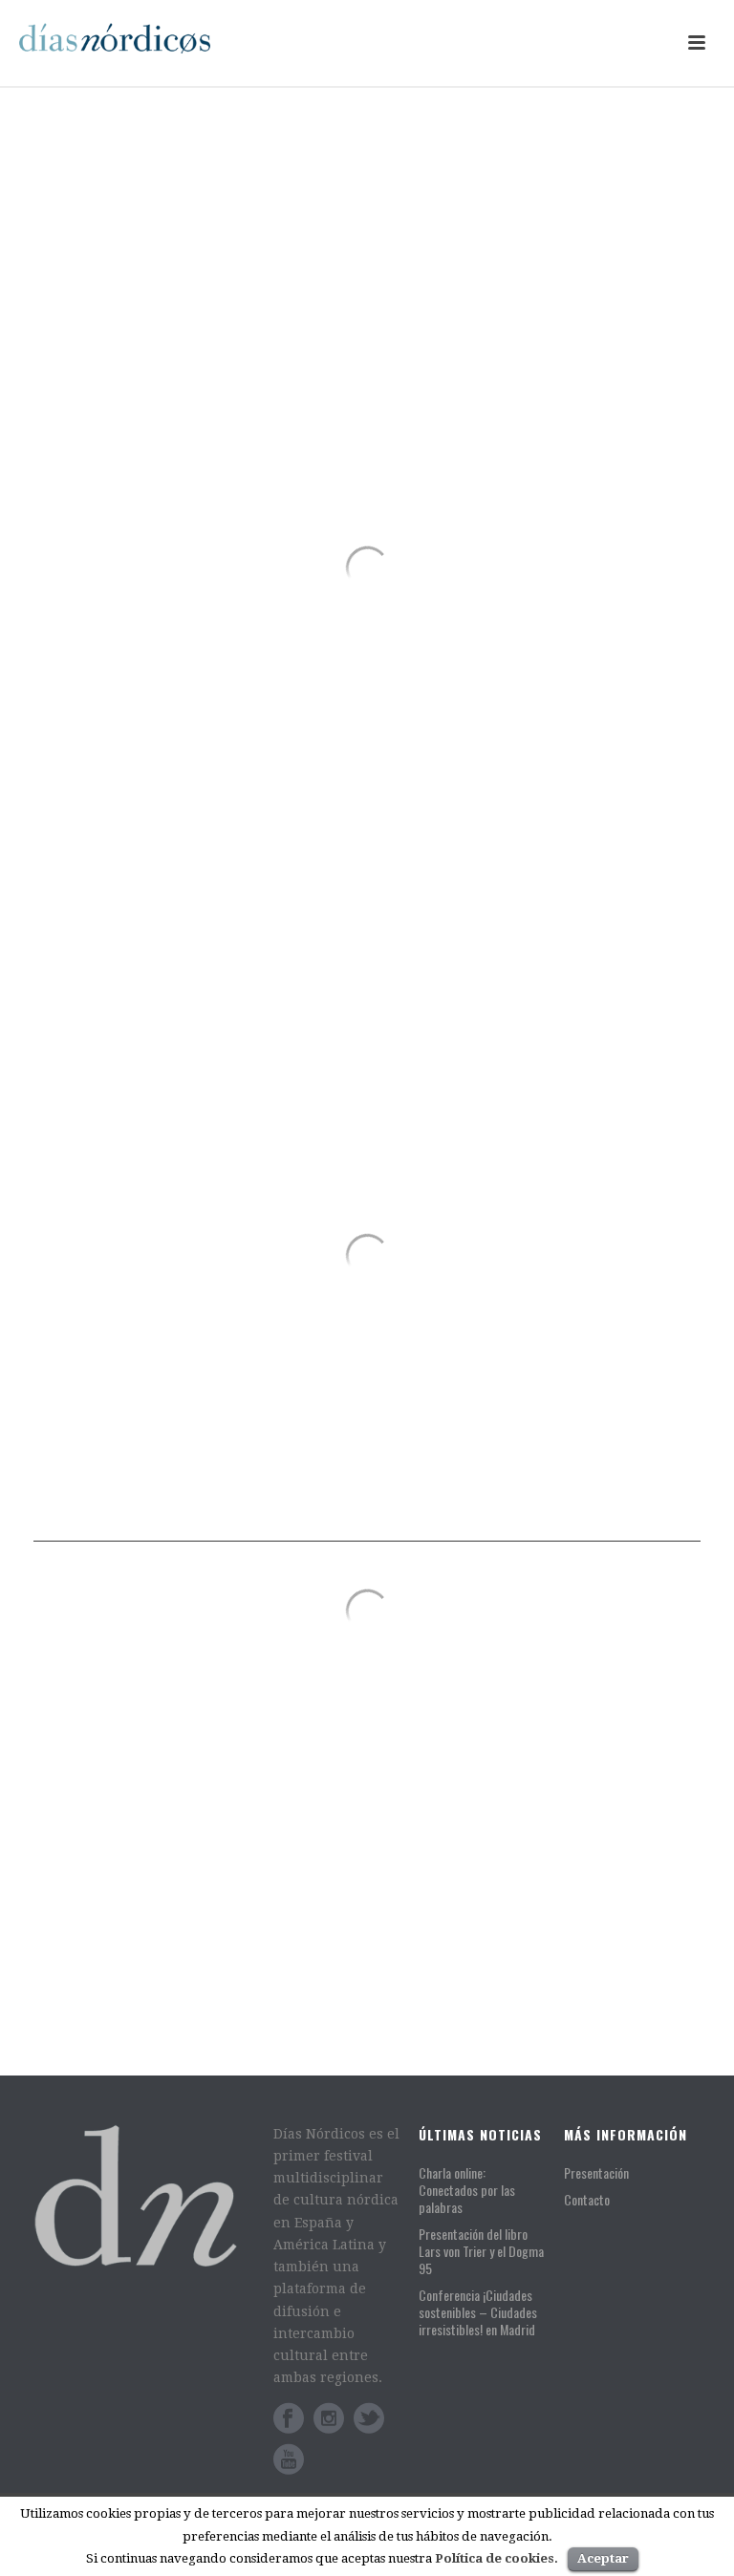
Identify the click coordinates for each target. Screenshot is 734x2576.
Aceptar (603, 2558)
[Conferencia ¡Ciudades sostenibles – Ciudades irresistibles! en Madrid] (400, 1729)
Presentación (596, 2172)
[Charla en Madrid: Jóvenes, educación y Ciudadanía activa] (400, 1854)
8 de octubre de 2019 (512, 2020)
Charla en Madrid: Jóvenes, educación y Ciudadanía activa (554, 1857)
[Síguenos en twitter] (369, 2418)
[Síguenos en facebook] (289, 2418)
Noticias (197, 1850)
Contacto (587, 2199)
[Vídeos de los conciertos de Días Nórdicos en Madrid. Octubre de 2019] (400, 1962)
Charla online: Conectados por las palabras (187, 1813)
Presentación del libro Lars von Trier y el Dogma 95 (546, 1625)
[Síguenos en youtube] (289, 2459)
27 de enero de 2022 (112, 1850)
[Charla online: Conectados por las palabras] (188, 1681)
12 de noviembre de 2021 (524, 1661)
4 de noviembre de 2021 (520, 1895)
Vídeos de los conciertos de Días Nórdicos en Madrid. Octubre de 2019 (547, 1974)
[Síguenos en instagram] (329, 2418)
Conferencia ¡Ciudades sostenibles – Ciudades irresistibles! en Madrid (532, 1742)
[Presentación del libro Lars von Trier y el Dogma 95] (400, 1622)
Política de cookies (495, 2558)
